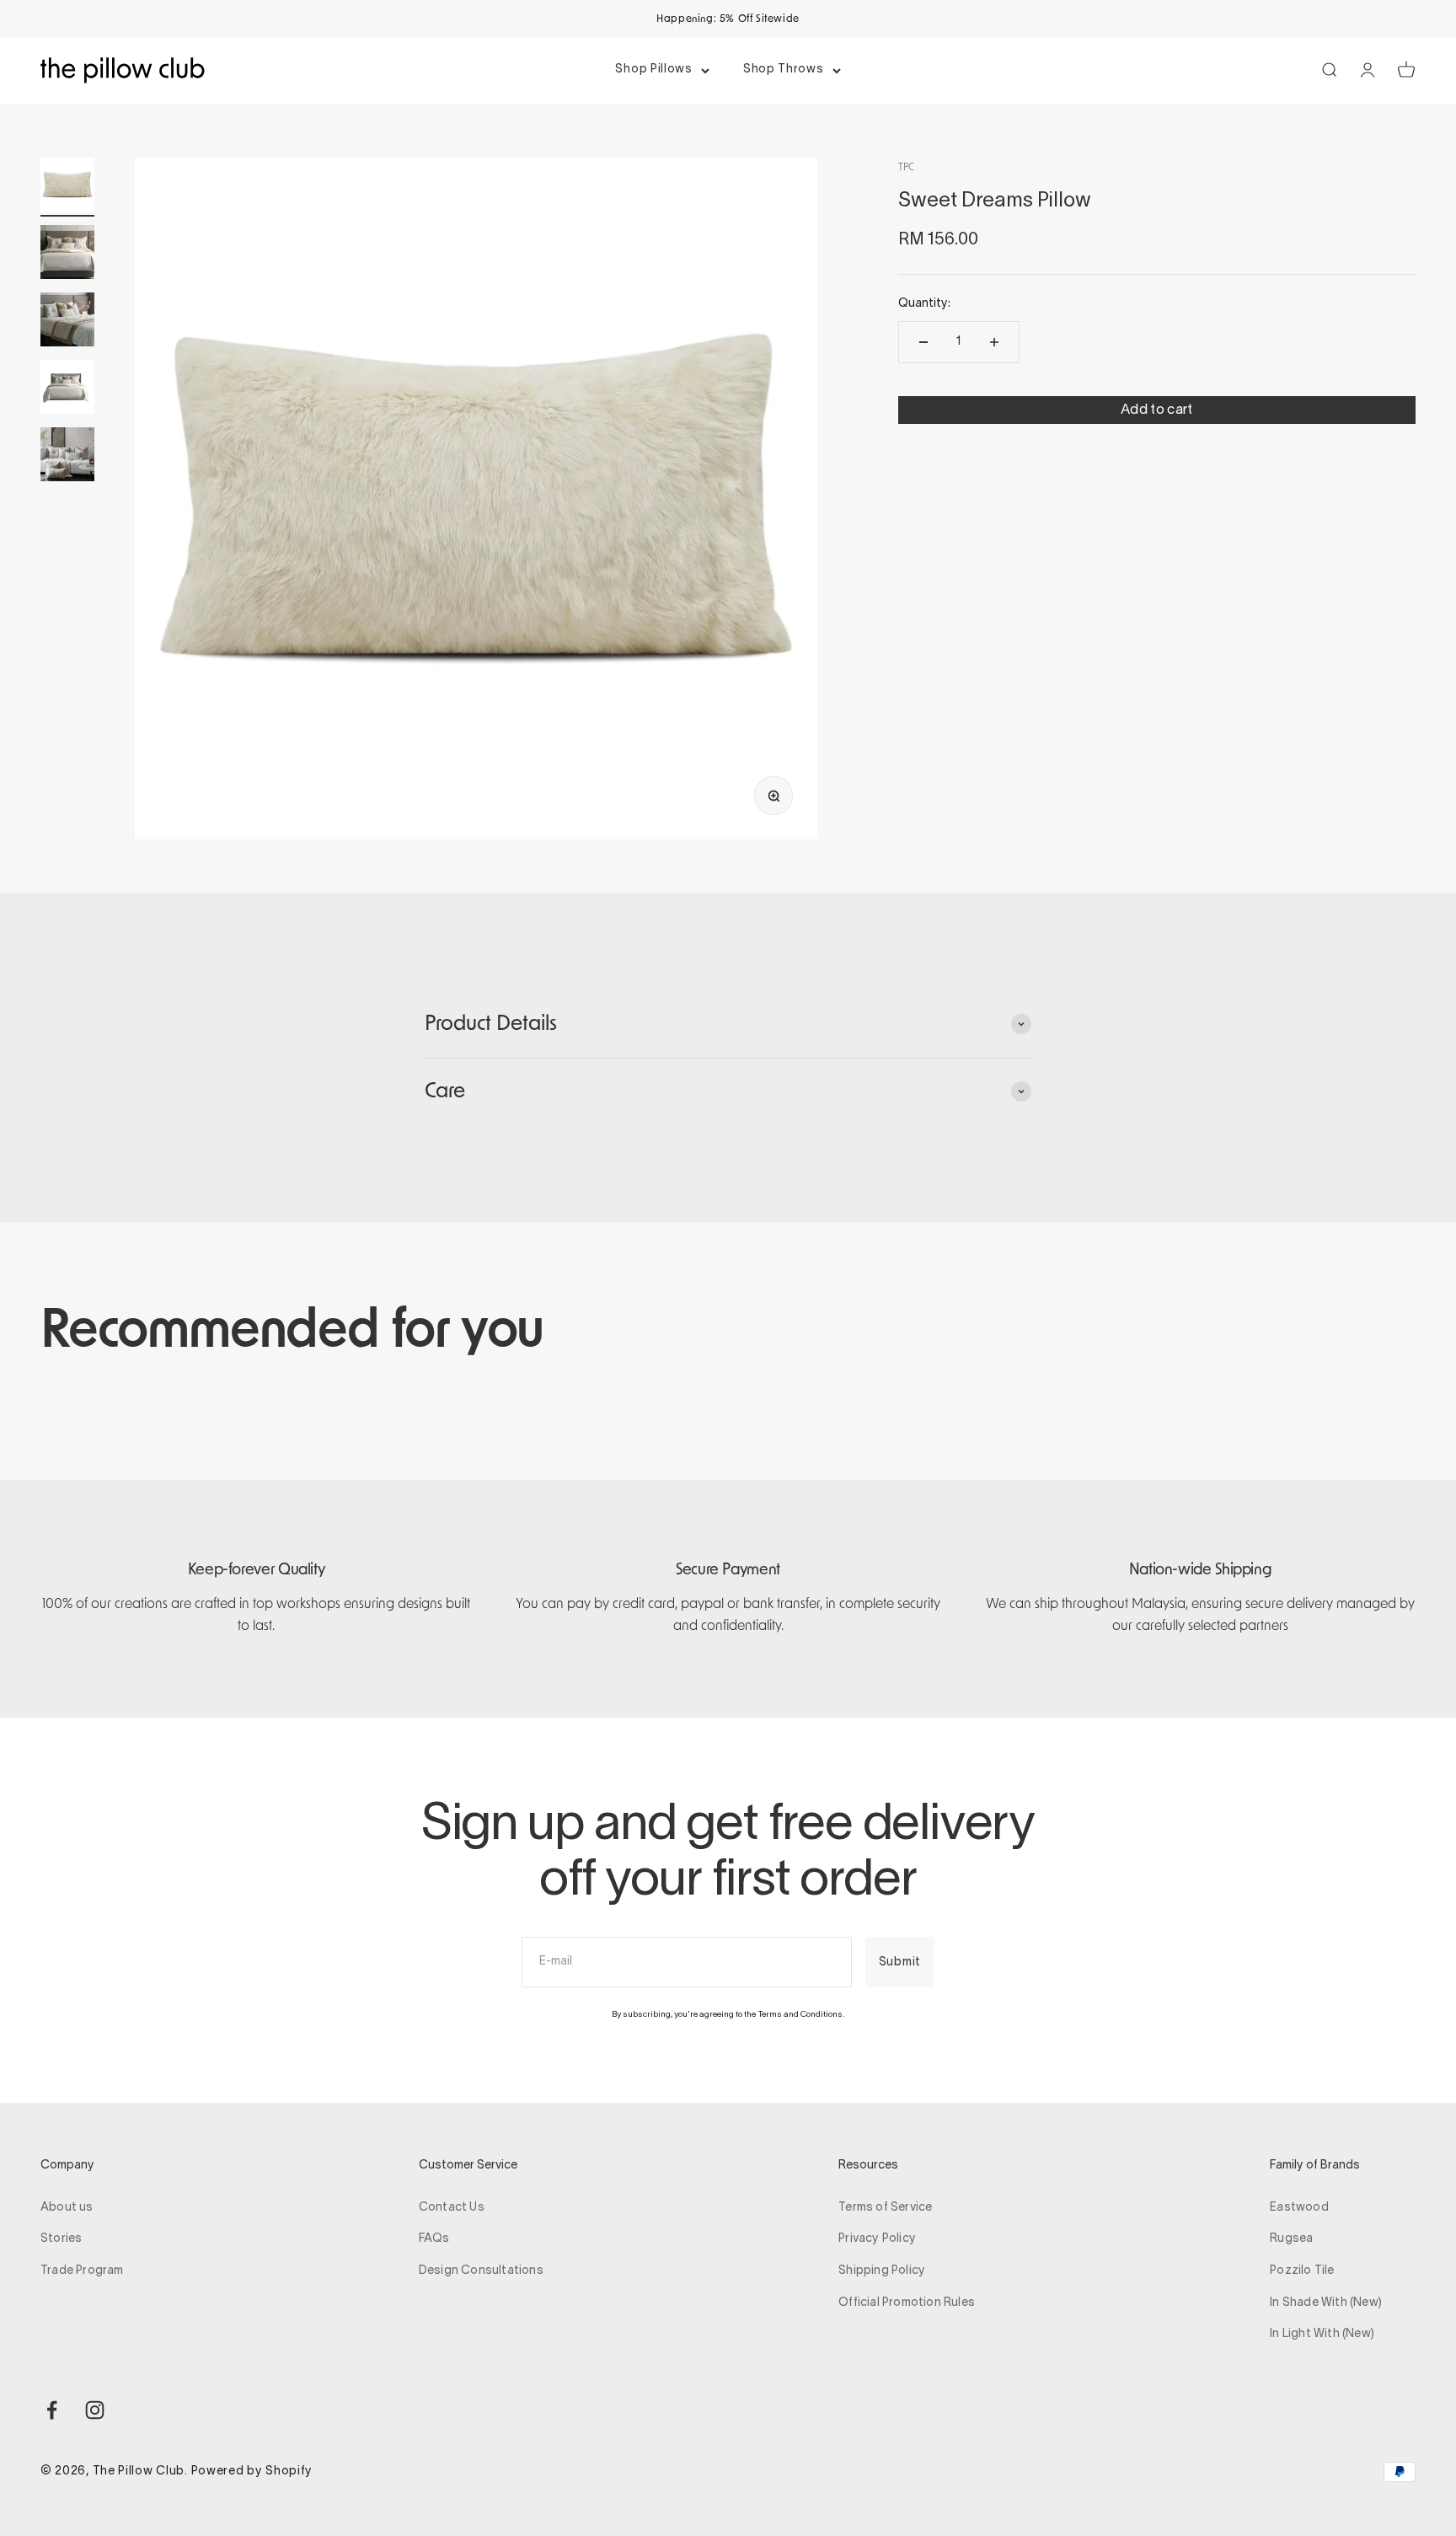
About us (67, 2208)
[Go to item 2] (67, 255)
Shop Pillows (653, 70)
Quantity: (924, 304)
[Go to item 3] (67, 322)
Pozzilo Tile (1302, 2271)
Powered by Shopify (252, 2472)
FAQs (434, 2239)
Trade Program (82, 2271)
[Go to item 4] (67, 389)
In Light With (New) (1322, 2334)
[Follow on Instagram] (95, 2410)
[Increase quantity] (994, 342)
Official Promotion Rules (907, 2303)
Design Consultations (481, 2271)
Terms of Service (885, 2208)
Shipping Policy (882, 2271)
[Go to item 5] (67, 457)
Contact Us (452, 2208)
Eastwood (1299, 2208)
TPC (906, 167)
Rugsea (1291, 2239)
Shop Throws (784, 70)
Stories (61, 2239)
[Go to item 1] (67, 187)
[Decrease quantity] (923, 342)
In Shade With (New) (1326, 2303)
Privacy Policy (877, 2239)
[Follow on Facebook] (52, 2410)
